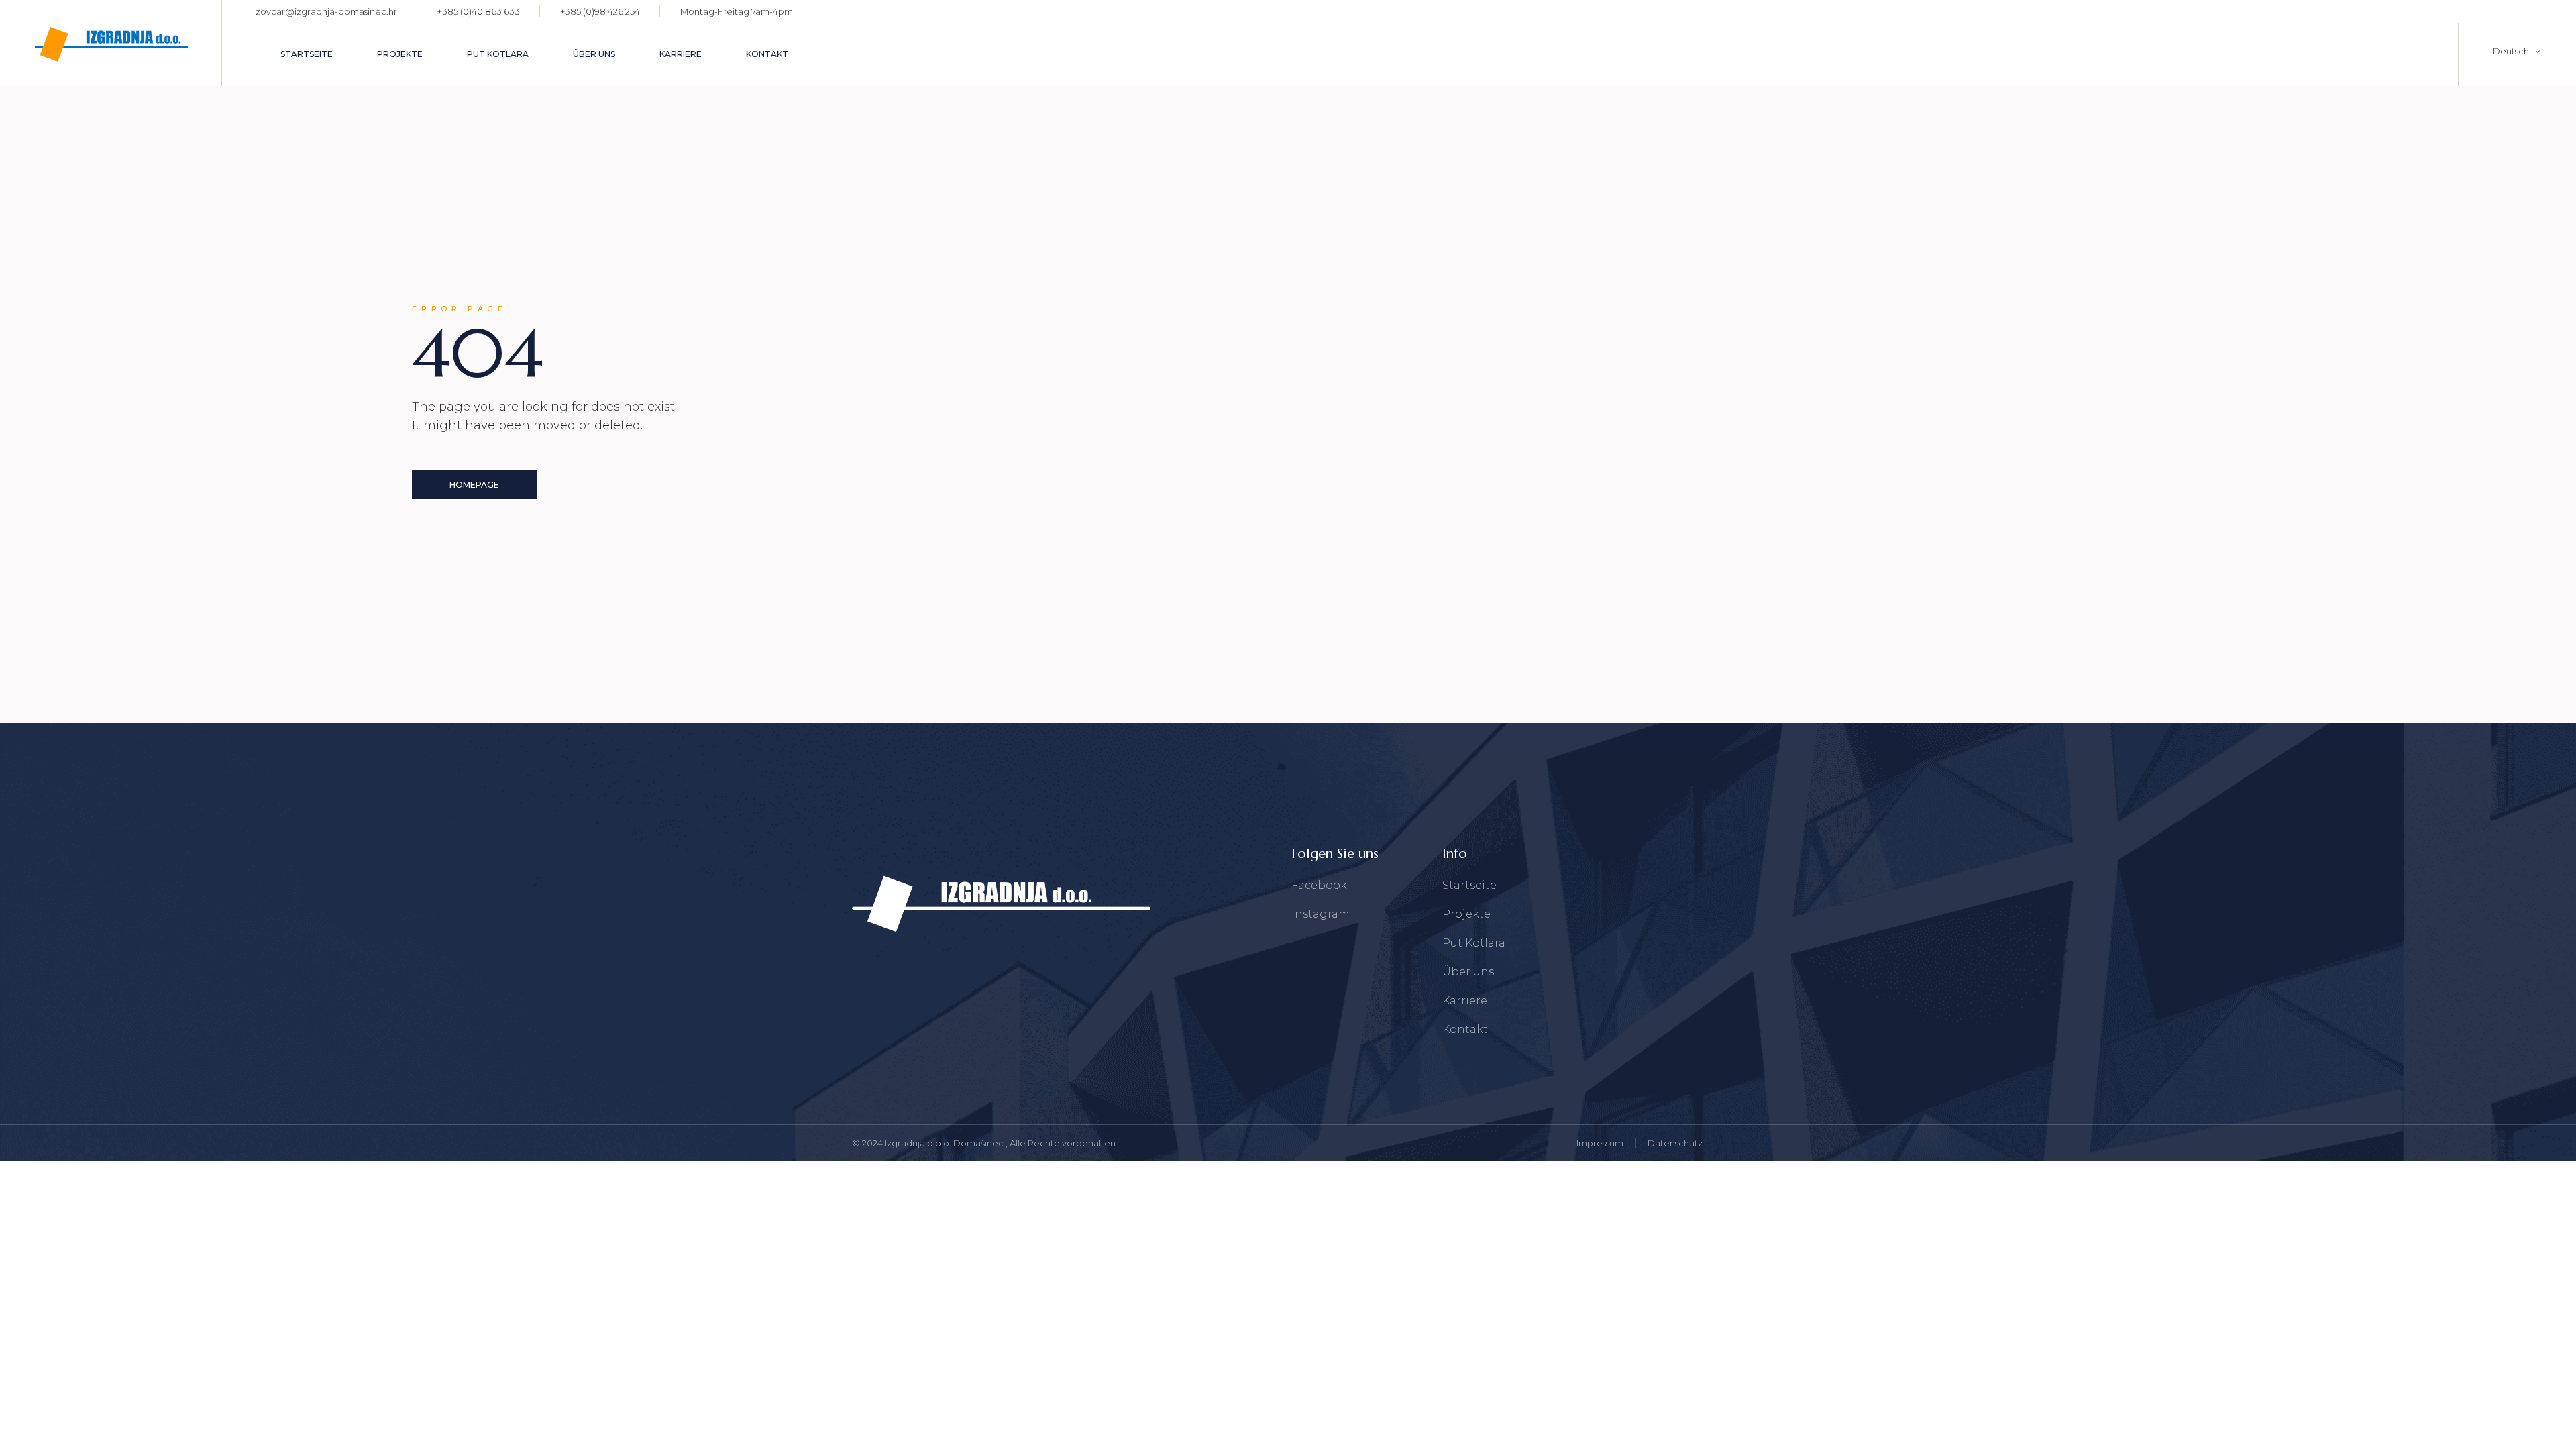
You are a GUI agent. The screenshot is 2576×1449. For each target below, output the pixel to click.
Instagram (1321, 914)
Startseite (1469, 885)
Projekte (1466, 914)
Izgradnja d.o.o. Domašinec (945, 1143)
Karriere (1465, 1001)
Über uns (1468, 972)
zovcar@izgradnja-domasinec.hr (326, 11)
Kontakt (1465, 1029)
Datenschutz (1675, 1143)
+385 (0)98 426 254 (600, 11)
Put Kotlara (1474, 943)
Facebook (1319, 885)
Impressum (1600, 1143)
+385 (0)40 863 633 (479, 11)
